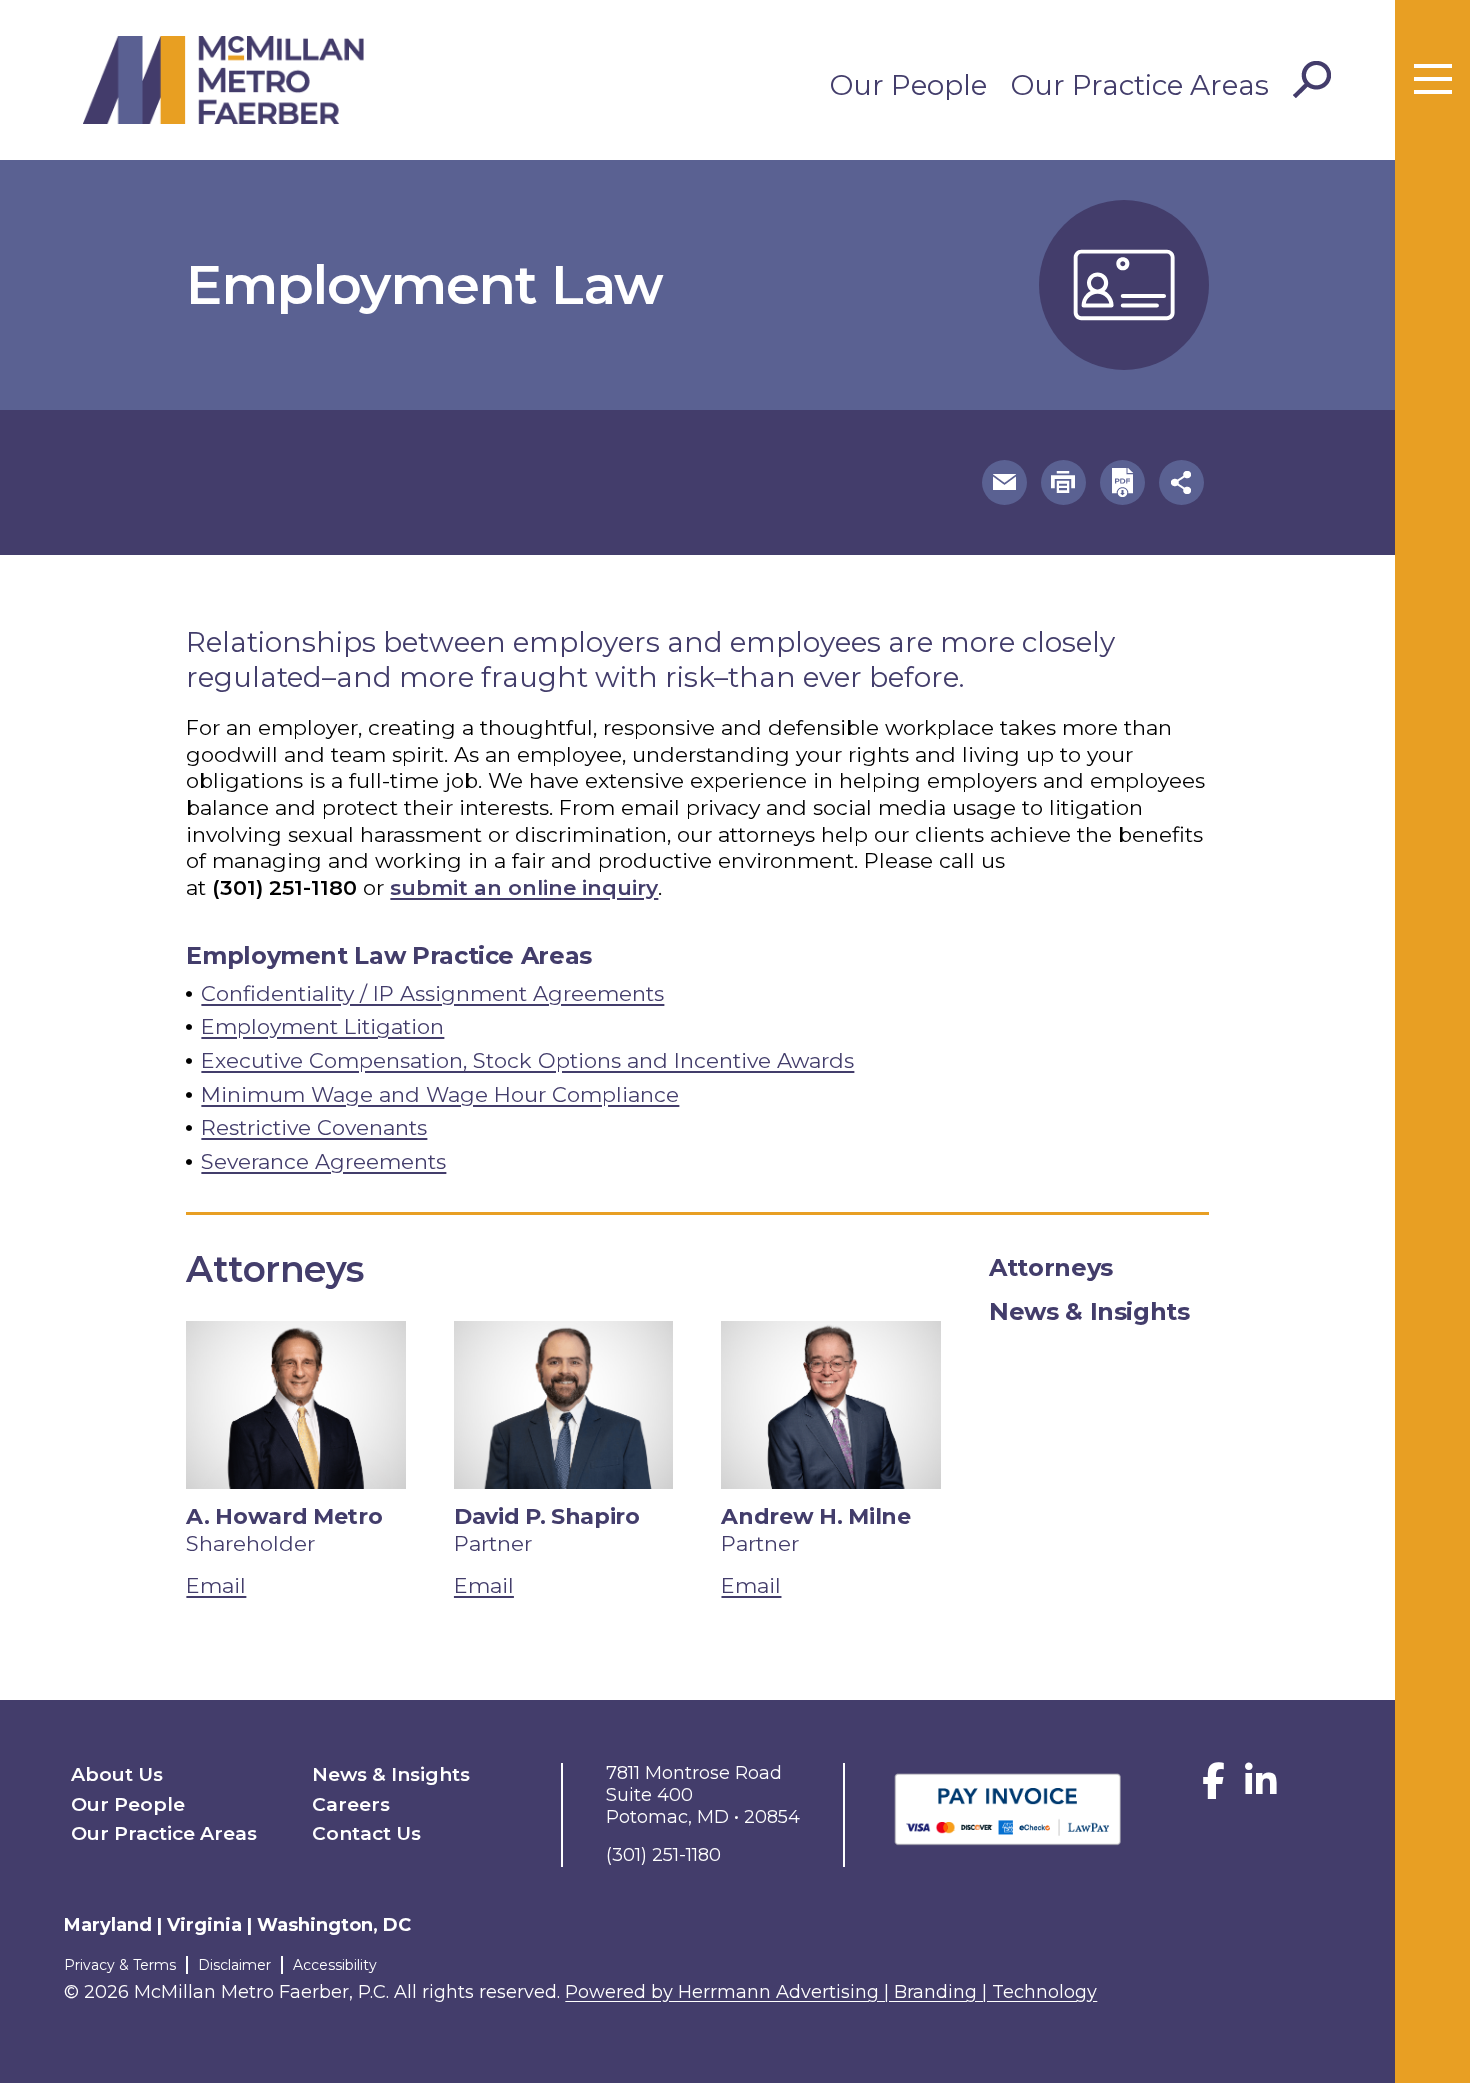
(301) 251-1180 (284, 887)
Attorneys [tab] (1051, 1267)
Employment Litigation (322, 1026)
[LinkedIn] (1261, 1788)
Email (216, 1585)
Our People (908, 85)
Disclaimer (234, 1965)
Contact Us (366, 1833)
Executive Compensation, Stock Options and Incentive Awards (527, 1060)
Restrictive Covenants (314, 1127)
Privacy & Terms (120, 1965)
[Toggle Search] (1312, 80)
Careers (351, 1804)
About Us (117, 1774)
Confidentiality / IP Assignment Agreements (432, 993)
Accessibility (335, 1965)
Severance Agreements (323, 1161)
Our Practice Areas (1140, 85)
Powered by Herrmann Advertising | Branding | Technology (831, 1992)
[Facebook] (1213, 1788)
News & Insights (391, 1774)
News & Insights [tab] (1089, 1311)
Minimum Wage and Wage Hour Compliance (440, 1094)
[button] (1004, 482)
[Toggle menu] (1433, 80)
